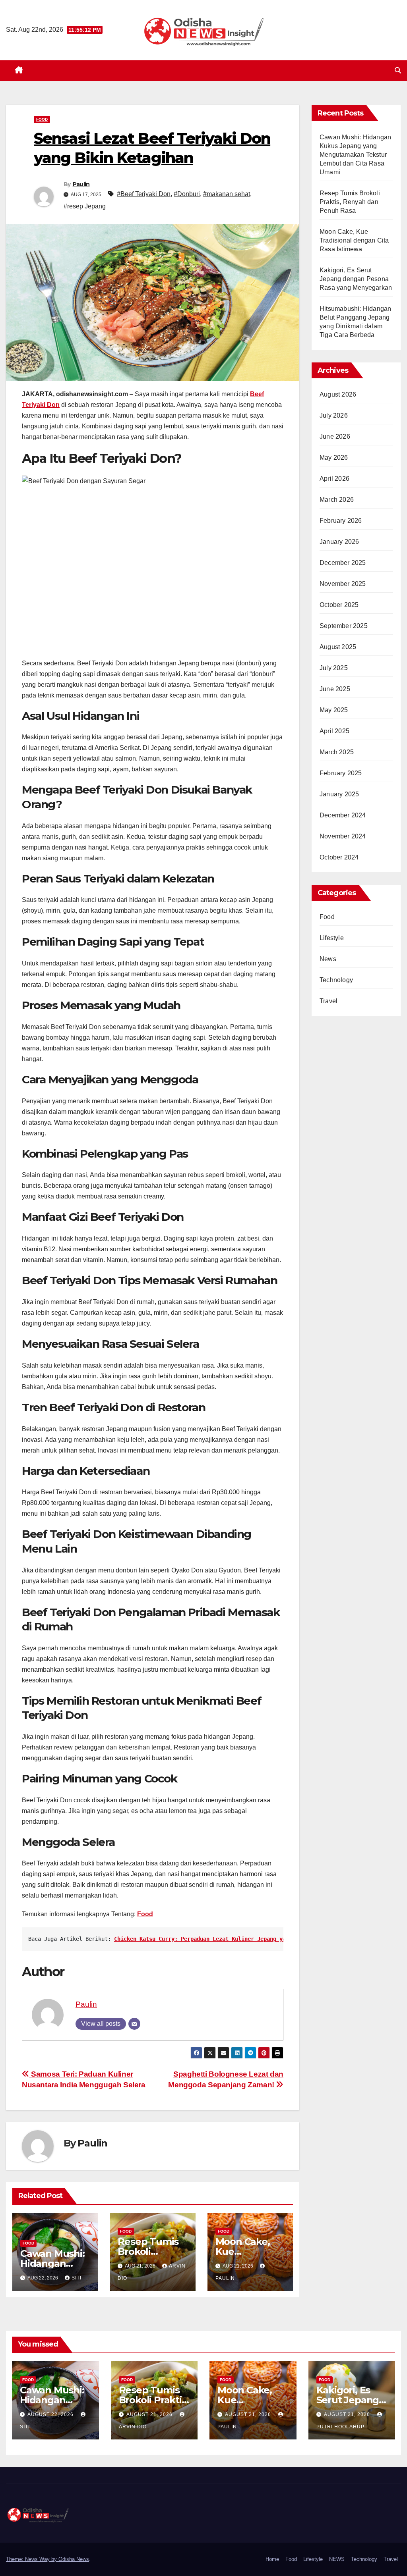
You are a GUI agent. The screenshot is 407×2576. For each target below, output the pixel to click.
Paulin (81, 184)
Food (42, 119)
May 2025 (334, 710)
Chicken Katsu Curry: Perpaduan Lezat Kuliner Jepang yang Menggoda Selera (229, 1939)
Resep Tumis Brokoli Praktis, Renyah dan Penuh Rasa (350, 202)
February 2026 (341, 521)
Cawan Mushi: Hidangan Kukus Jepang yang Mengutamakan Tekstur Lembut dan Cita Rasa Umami (355, 155)
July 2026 (334, 415)
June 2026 (335, 436)
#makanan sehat (227, 194)
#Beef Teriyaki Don (144, 194)
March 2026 (337, 500)
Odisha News (74, 2559)
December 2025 (343, 563)
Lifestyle (332, 938)
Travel (329, 1001)
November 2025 (343, 584)
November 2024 (343, 836)
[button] (398, 70)
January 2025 (339, 794)
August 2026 (338, 394)
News (328, 959)
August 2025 (338, 647)
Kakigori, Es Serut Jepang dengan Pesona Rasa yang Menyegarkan (356, 279)
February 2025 (341, 773)
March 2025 (337, 752)
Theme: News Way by (32, 2559)
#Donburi (187, 194)
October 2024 (339, 857)
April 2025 (334, 731)
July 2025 (334, 668)
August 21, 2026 (150, 2414)
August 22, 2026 (51, 2414)
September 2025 (344, 626)
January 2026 (339, 542)
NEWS (337, 2559)
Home (272, 2559)
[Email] (134, 2024)
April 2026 (334, 479)
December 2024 (343, 815)
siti (77, 2278)
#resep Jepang (85, 206)
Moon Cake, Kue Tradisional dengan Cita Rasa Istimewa (354, 240)
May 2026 (334, 458)
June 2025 (335, 689)
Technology (336, 980)
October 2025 (339, 605)
